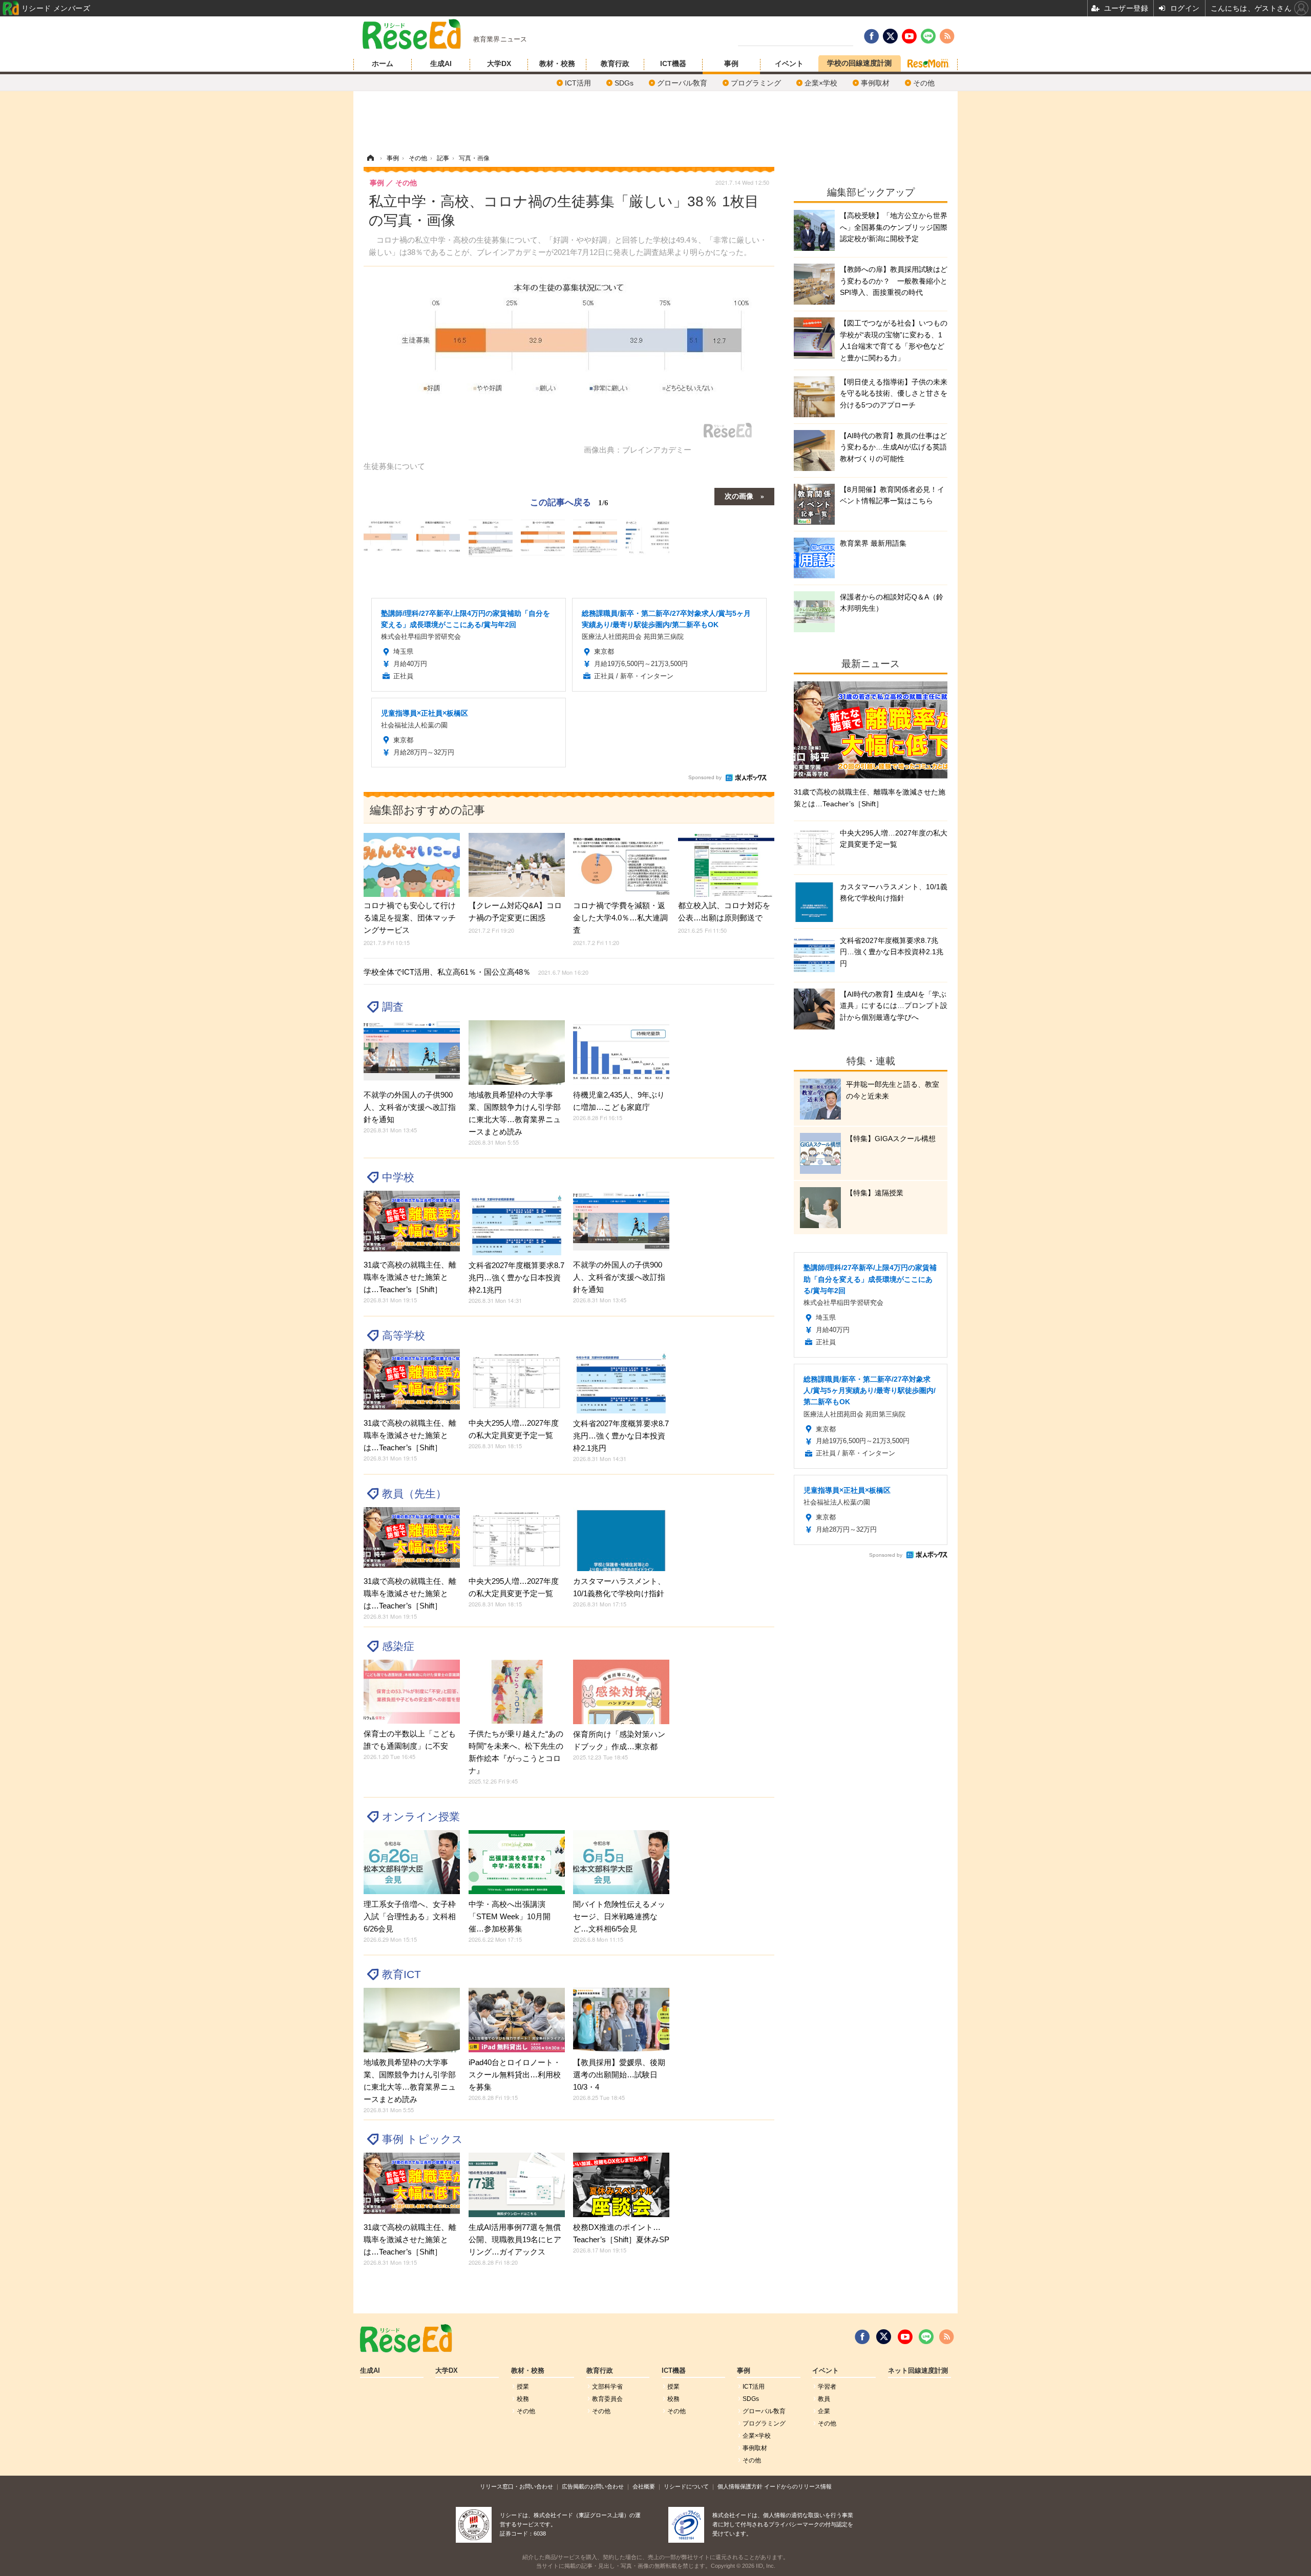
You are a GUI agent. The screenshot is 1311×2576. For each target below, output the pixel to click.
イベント (789, 63)
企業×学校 (821, 83)
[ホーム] (370, 158)
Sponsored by (705, 777)
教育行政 (615, 63)
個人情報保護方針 (740, 2486)
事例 (731, 63)
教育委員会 (607, 2399)
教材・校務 (557, 63)
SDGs (624, 83)
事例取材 (875, 83)
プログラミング (756, 83)
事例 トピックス (422, 2139)
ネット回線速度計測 (918, 2371)
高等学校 (404, 1335)
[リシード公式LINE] (926, 2337)
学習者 (827, 2387)
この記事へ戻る (569, 501)
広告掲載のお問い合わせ (593, 2486)
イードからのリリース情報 (798, 2486)
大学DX (499, 63)
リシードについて (686, 2486)
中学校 (398, 1177)
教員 (824, 2399)
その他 (924, 83)
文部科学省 (607, 2387)
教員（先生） (414, 1494)
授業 (523, 2387)
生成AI (441, 63)
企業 (824, 2411)
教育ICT (401, 1974)
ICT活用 (578, 83)
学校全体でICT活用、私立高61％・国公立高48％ (476, 972)
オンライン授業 (421, 1817)
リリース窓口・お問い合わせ (516, 2486)
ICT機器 (673, 63)
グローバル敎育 (682, 83)
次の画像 (739, 496)
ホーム (383, 63)
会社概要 (644, 2486)
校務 (523, 2399)
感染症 (398, 1646)
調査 (393, 1007)
